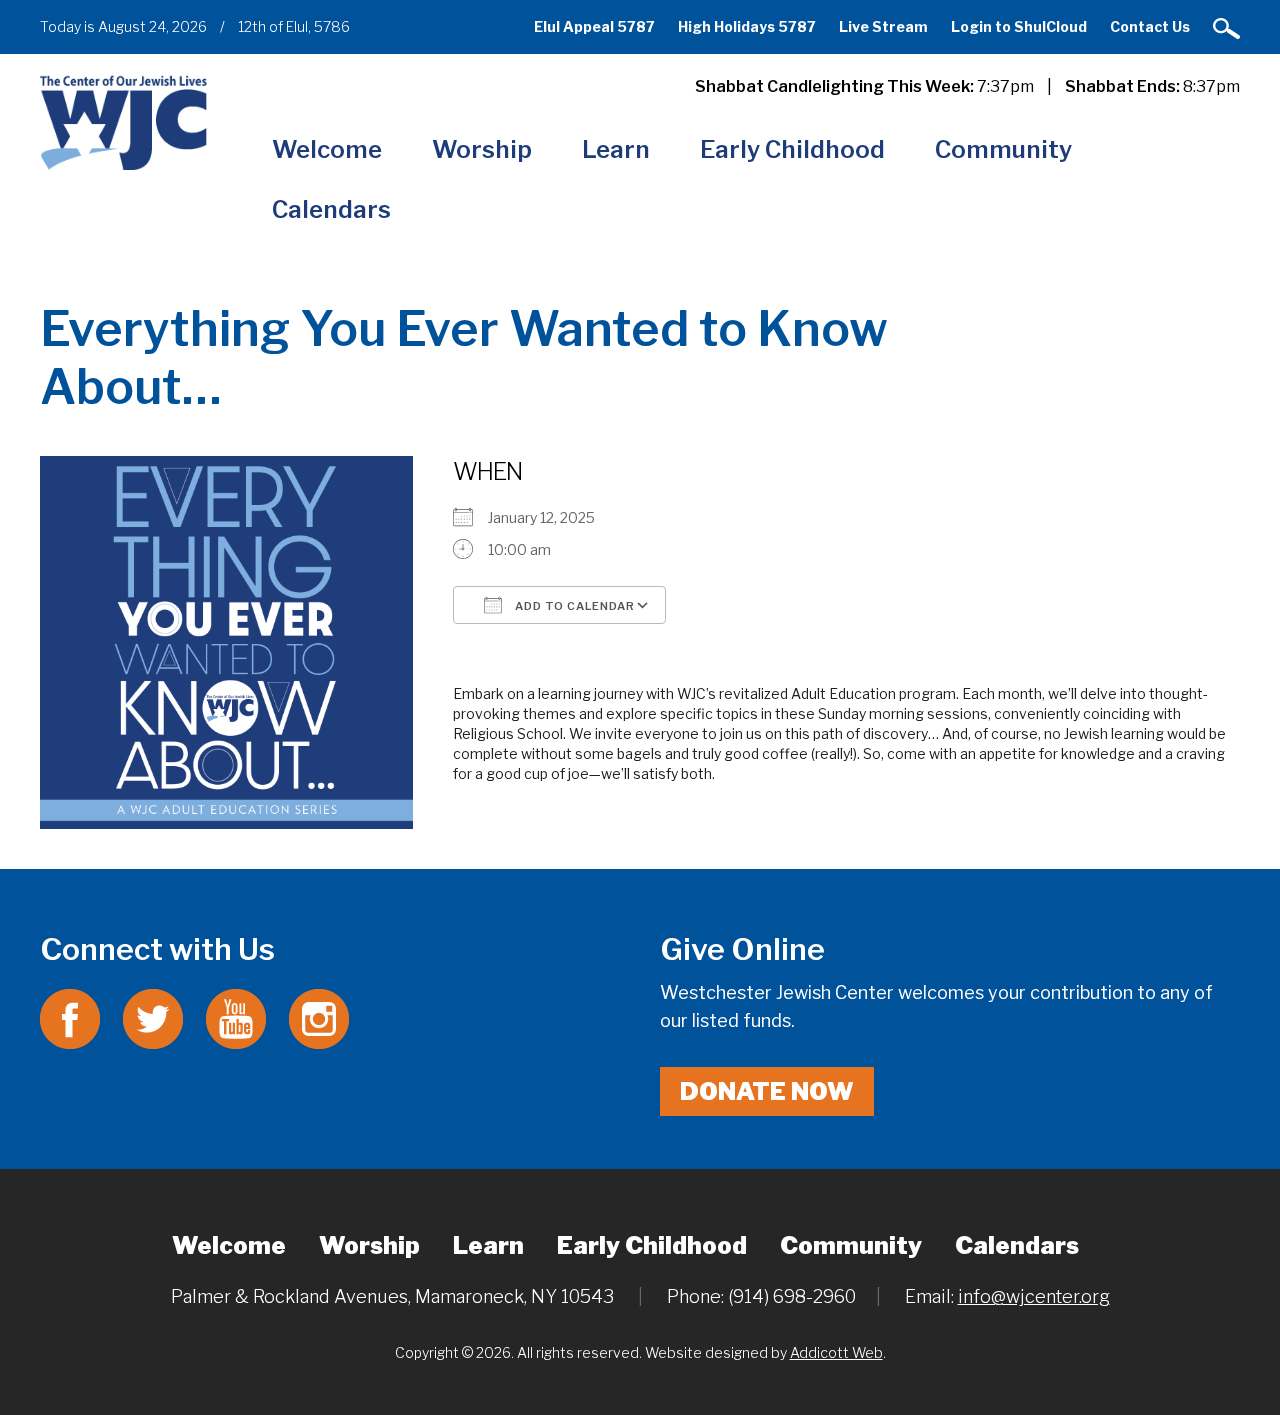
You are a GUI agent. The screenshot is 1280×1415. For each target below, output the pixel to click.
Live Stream (883, 26)
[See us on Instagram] (319, 1017)
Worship (482, 149)
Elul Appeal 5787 (594, 26)
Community (1003, 149)
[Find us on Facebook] (70, 1017)
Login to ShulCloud (1019, 26)
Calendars (331, 209)
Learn (616, 149)
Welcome (327, 149)
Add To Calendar (573, 606)
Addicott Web (836, 1352)
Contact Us (1150, 26)
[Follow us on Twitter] (153, 1017)
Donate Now (767, 1091)
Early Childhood (792, 149)
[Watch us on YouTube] (236, 1017)
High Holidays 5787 (747, 26)
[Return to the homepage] (123, 122)
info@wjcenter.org (1034, 1296)
